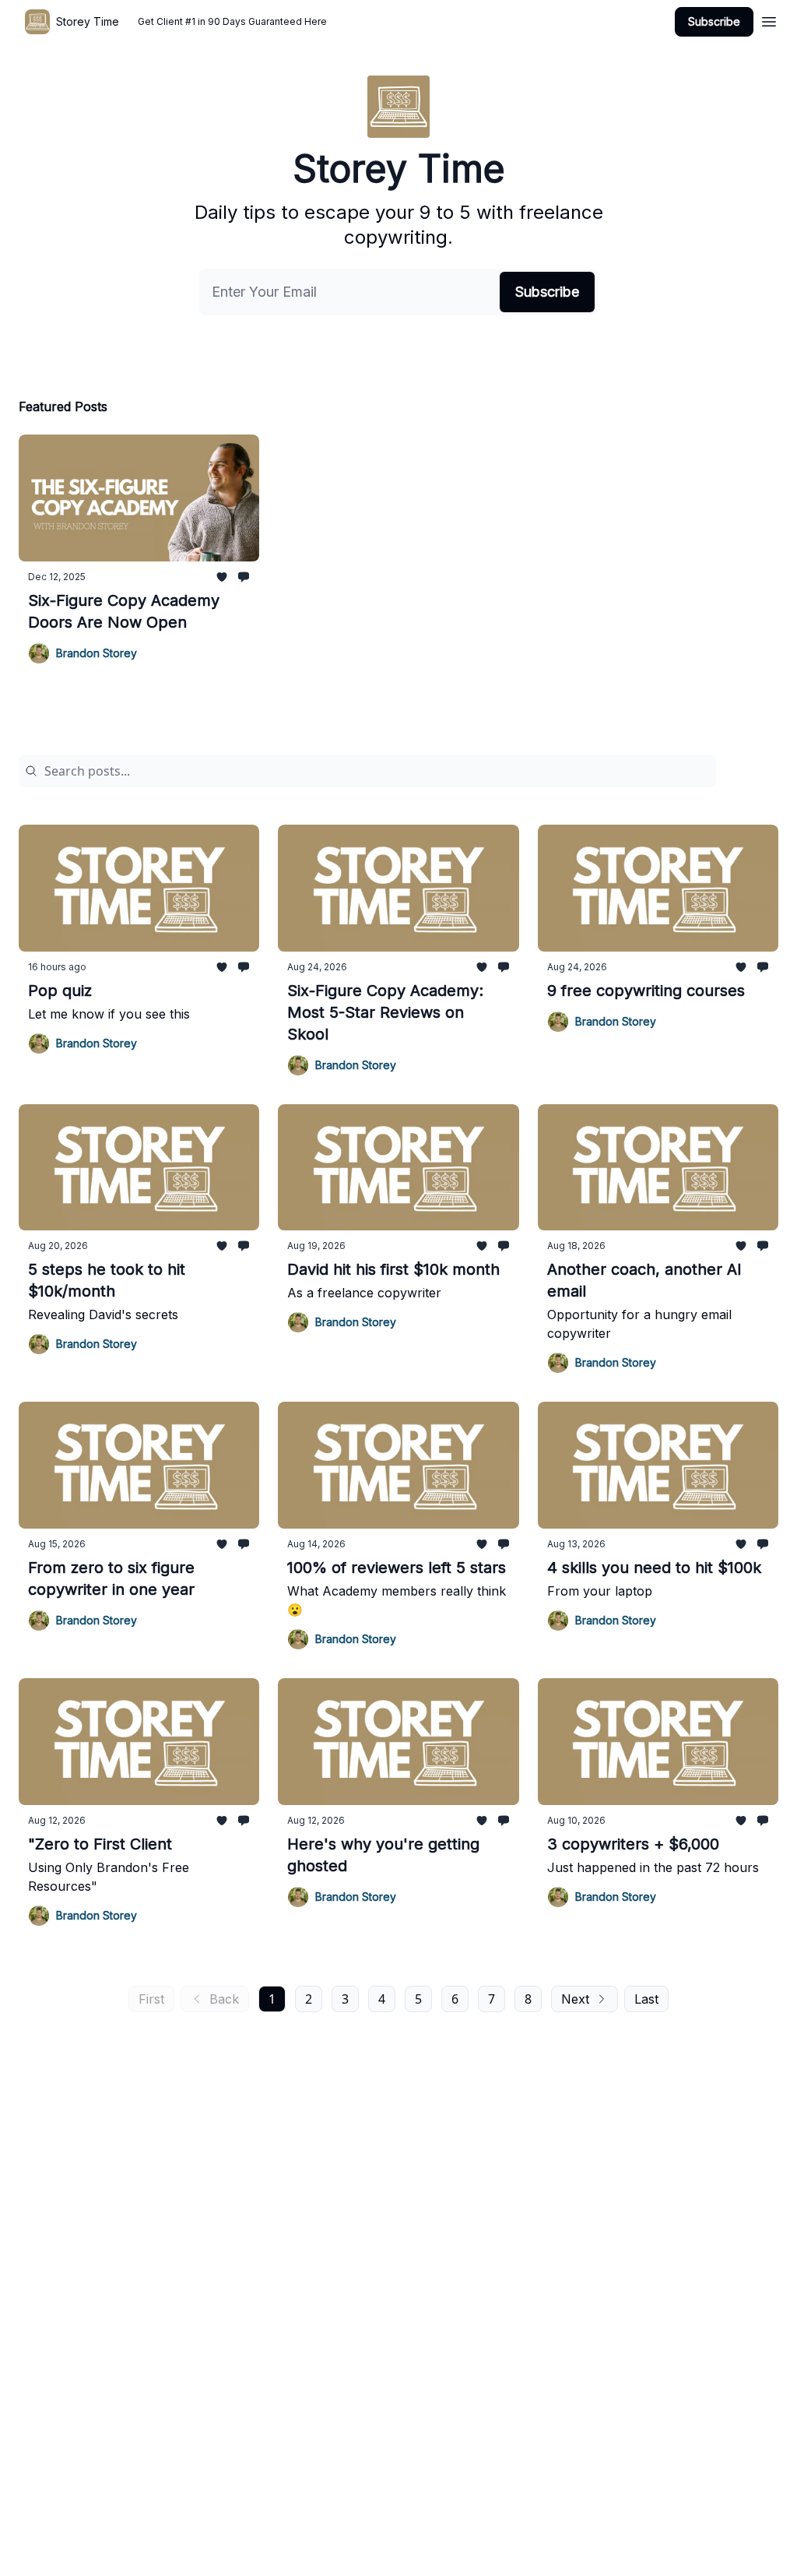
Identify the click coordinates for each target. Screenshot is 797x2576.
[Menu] (769, 19)
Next (575, 1999)
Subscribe (714, 21)
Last (646, 1999)
